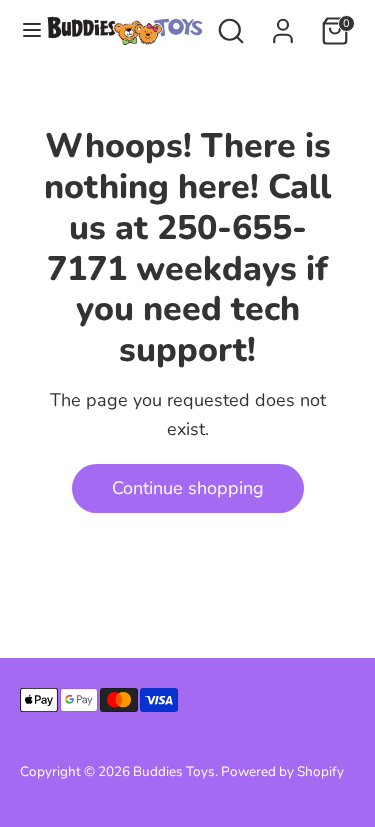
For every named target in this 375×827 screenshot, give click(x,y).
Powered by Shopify (282, 771)
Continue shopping (188, 488)
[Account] (283, 25)
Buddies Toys (174, 771)
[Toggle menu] (24, 30)
